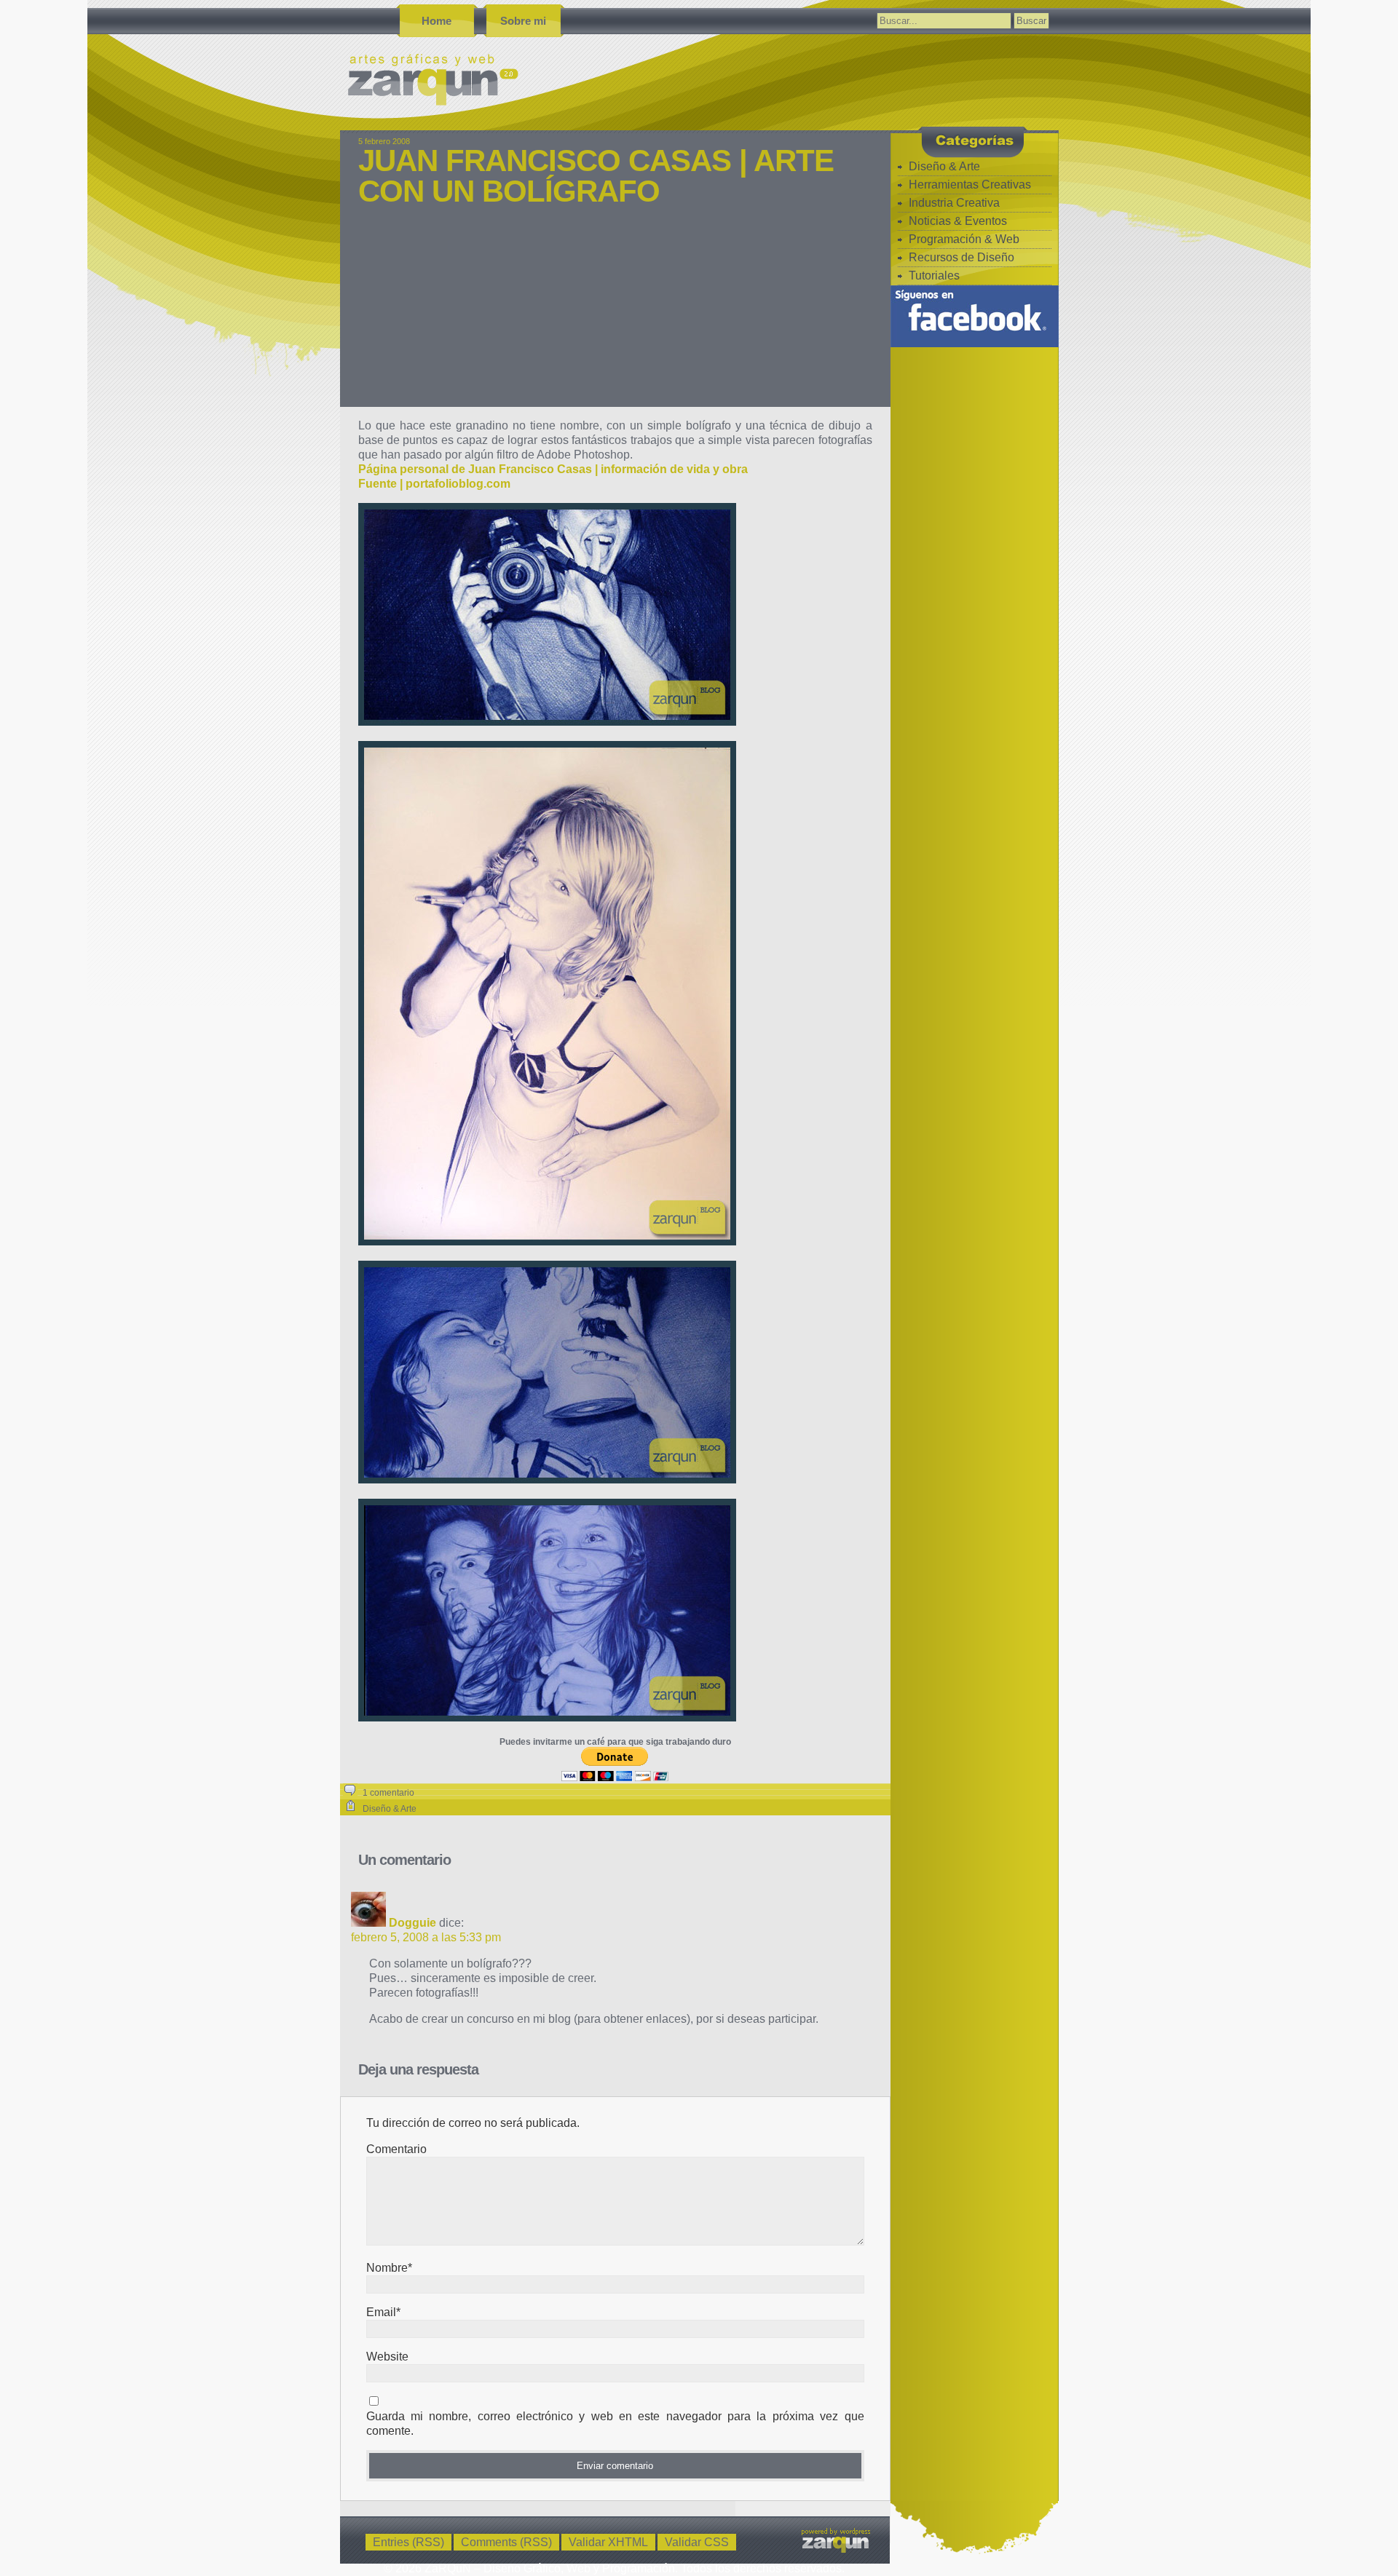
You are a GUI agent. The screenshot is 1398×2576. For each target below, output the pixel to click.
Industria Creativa (954, 203)
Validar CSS (697, 2542)
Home (437, 21)
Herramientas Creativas (970, 185)
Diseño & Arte (390, 1809)
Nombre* (389, 2268)
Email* (383, 2312)
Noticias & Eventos (958, 221)
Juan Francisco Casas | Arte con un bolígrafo (596, 176)
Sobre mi (523, 21)
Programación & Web (964, 239)
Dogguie (412, 1923)
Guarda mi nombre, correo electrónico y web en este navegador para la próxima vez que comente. (615, 2424)
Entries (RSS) (408, 2542)
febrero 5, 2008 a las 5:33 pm (426, 1937)
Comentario (396, 2149)
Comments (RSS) (506, 2542)
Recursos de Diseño (961, 257)
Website (387, 2357)
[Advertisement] (615, 316)
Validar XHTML (608, 2542)
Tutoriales (934, 276)
